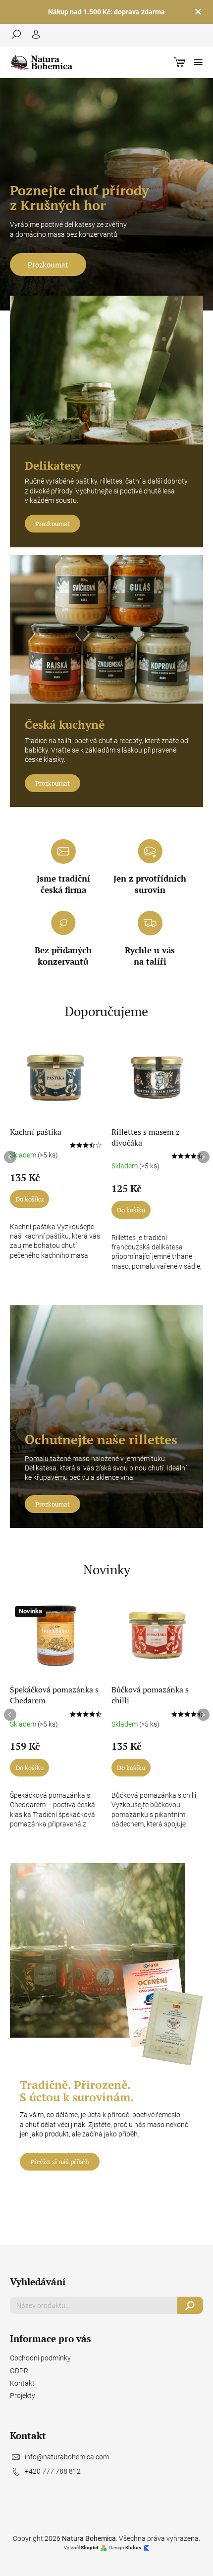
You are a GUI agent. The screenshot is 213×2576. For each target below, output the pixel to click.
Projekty (23, 2396)
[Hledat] (20, 34)
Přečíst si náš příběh (60, 2162)
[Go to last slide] (10, 1157)
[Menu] (198, 62)
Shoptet (89, 2548)
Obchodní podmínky (40, 2358)
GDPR (19, 2371)
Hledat (190, 2305)
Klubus (133, 2548)
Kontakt (22, 2383)
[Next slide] (203, 1157)
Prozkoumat (48, 265)
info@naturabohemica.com (67, 2457)
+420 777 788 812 (53, 2471)
